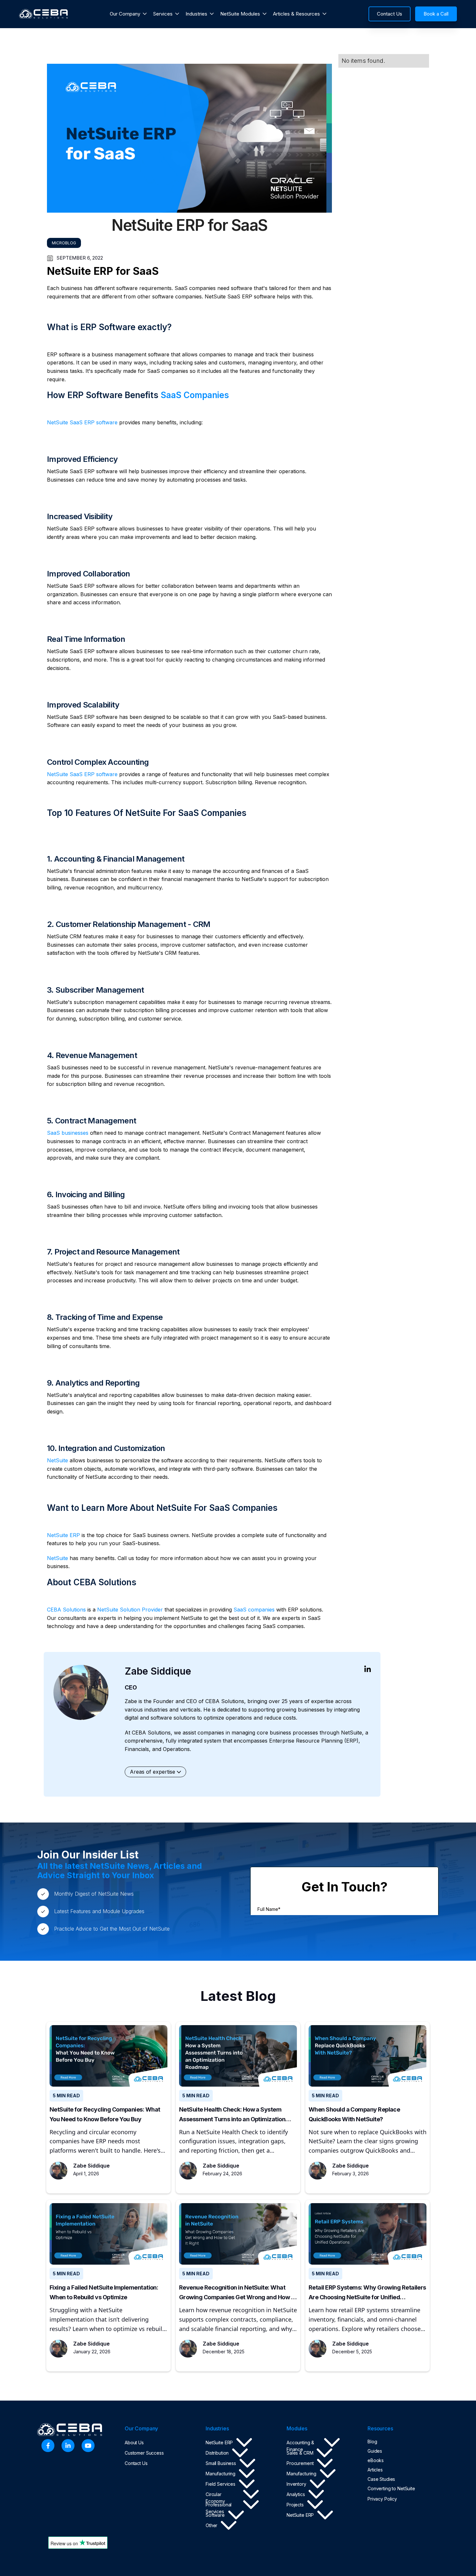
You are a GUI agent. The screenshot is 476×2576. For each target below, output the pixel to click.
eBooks (376, 2460)
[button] (128, 14)
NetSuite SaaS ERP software (82, 422)
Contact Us (136, 2463)
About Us (134, 2442)
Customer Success (144, 2453)
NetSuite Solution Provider (130, 1610)
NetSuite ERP (63, 1535)
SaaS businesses (68, 1133)
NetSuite (57, 1460)
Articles (375, 2470)
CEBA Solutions (66, 1610)
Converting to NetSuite (391, 2488)
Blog (372, 2442)
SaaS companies (254, 1610)
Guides (375, 2451)
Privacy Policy (382, 2499)
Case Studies (381, 2479)
